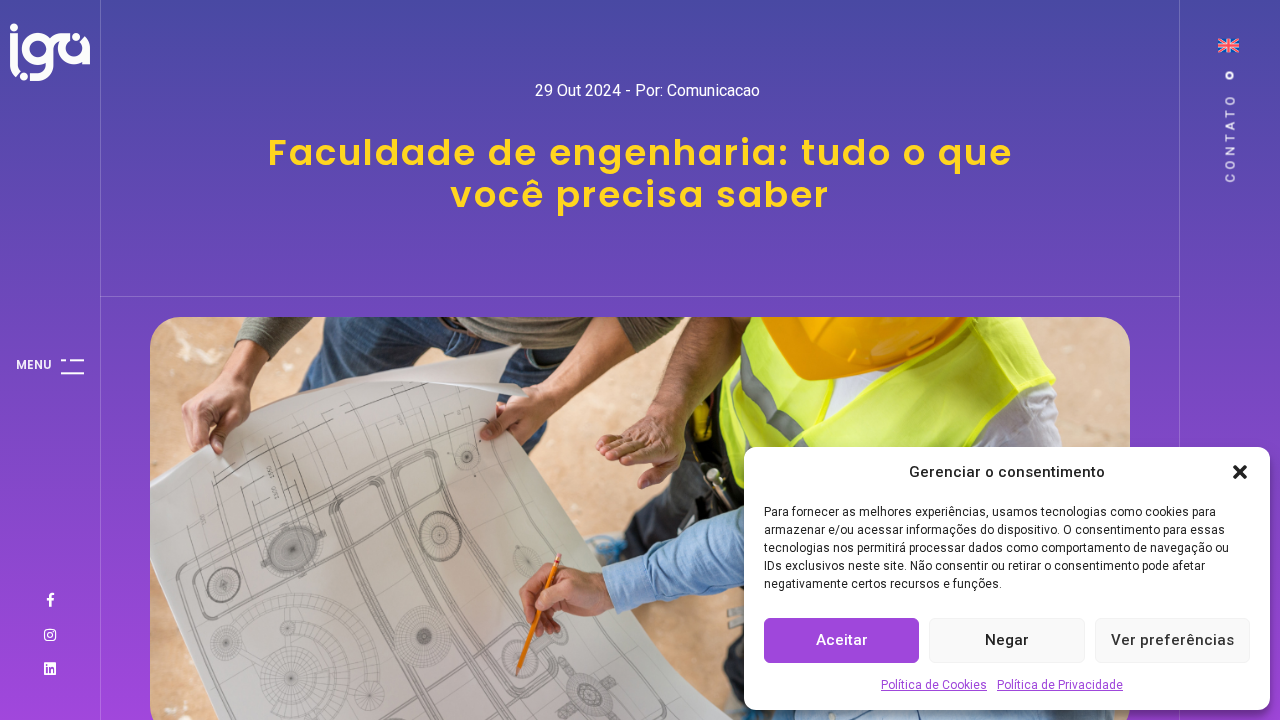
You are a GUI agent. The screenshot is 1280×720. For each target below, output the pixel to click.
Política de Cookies (934, 685)
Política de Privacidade (1060, 685)
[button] (1240, 472)
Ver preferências (1172, 640)
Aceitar (842, 640)
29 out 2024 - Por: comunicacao (647, 90)
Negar (1007, 640)
